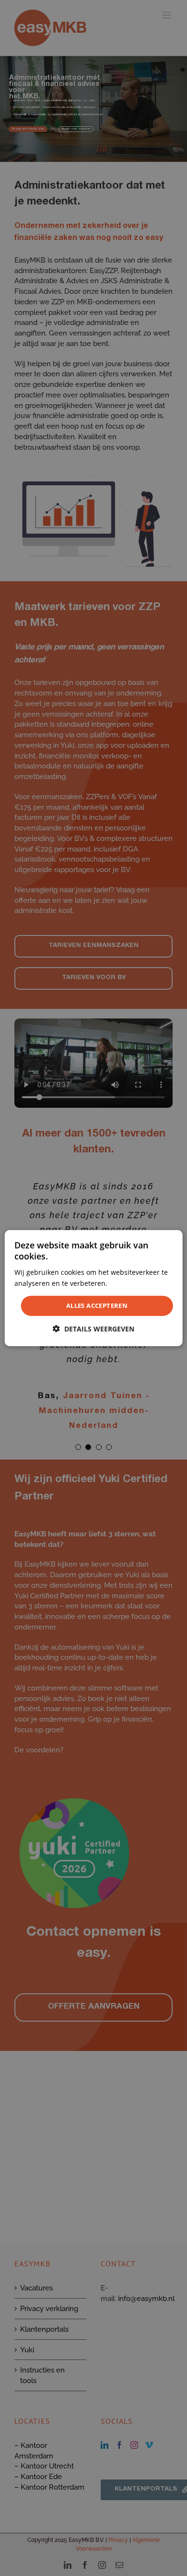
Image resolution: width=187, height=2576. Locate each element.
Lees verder (128, 1283)
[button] (93, 1329)
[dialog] (94, 1288)
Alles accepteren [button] (97, 1306)
